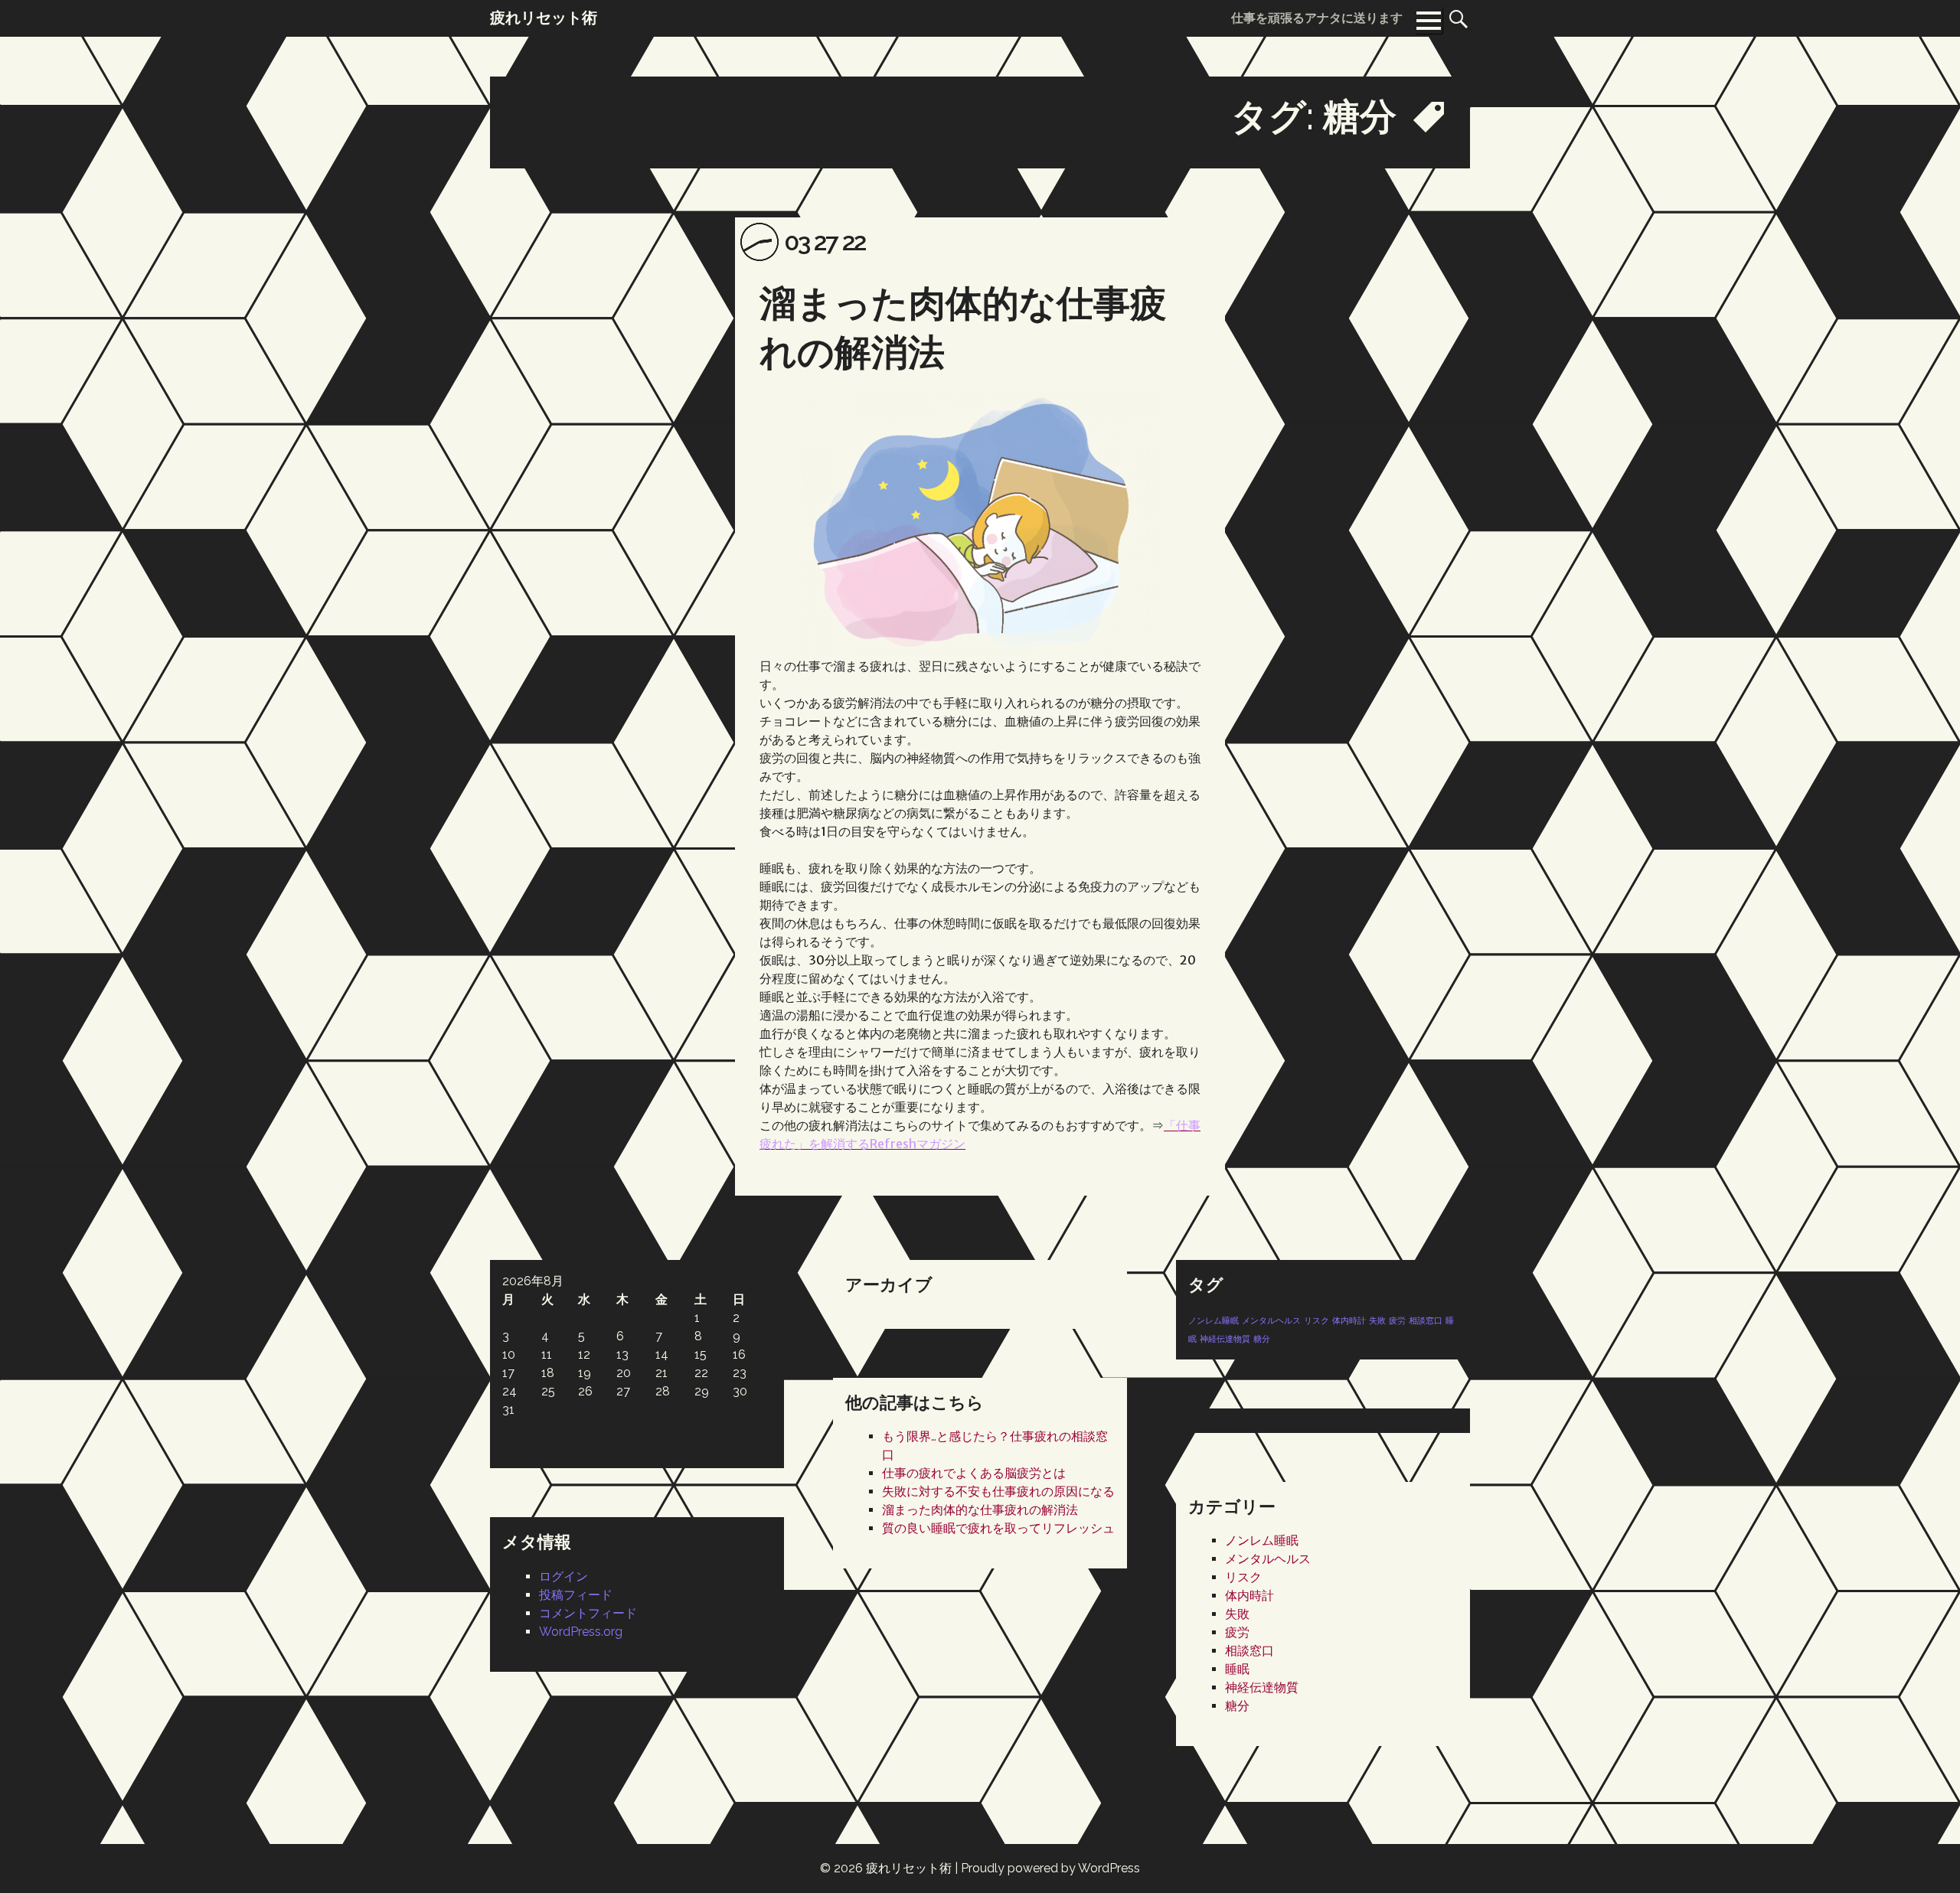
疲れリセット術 (909, 1868)
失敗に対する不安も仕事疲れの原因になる (998, 1492)
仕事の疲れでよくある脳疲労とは (974, 1473)
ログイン (563, 1576)
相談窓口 (1426, 1320)
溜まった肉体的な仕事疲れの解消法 (980, 1510)
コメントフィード (588, 1613)
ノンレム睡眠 (1214, 1320)
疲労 (1397, 1320)
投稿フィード (576, 1595)
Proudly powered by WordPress (1050, 1868)
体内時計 (1349, 1320)
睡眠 (1237, 1669)
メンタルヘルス (1271, 1320)
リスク (1316, 1320)
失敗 (1377, 1320)
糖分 (1262, 1339)
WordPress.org (581, 1632)
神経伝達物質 (1225, 1339)
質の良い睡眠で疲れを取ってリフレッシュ (998, 1528)
